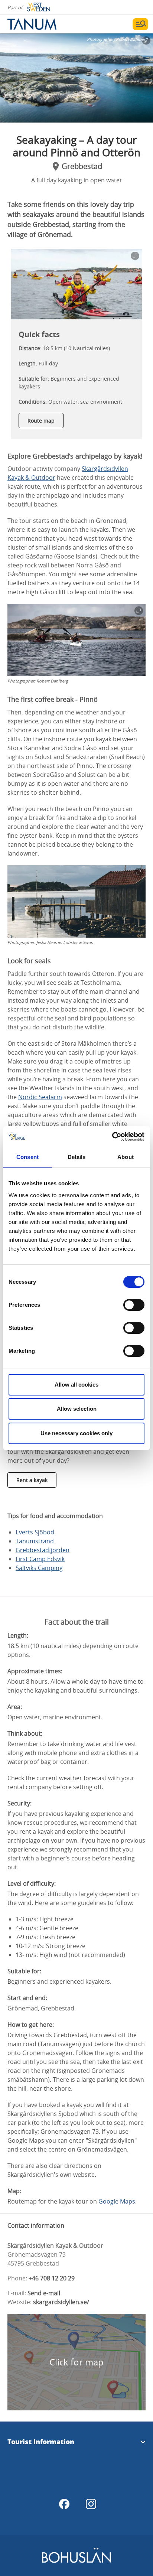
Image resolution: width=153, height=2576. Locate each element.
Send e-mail (44, 2293)
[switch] (134, 1305)
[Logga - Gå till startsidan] (33, 24)
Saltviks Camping (39, 1568)
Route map (41, 421)
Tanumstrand (35, 1541)
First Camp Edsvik (40, 1559)
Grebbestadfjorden (43, 1550)
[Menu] (140, 24)
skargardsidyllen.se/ (61, 2302)
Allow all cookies (76, 1385)
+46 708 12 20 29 (52, 2278)
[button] (76, 78)
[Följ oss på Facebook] (64, 2504)
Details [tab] (77, 1157)
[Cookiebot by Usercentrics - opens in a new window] (112, 1137)
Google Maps (117, 2201)
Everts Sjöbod (35, 1532)
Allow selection (77, 1409)
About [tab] (126, 1157)
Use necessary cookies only (76, 1433)
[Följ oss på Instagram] (91, 2504)
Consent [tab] (27, 1157)
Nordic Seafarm (40, 1097)
